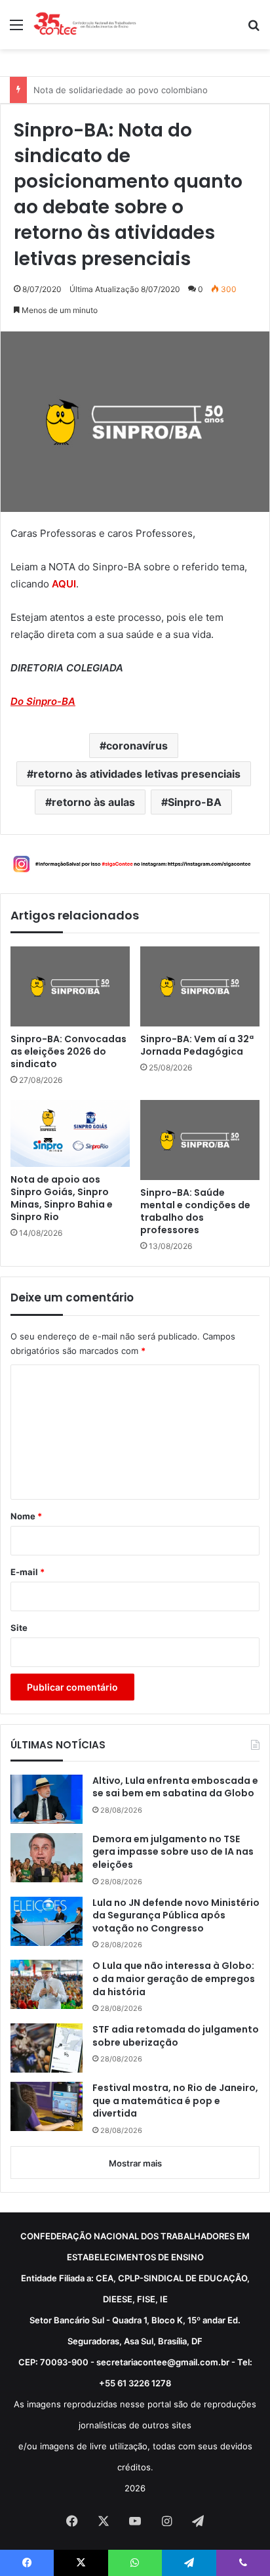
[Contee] (85, 25)
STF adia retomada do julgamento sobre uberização (176, 2036)
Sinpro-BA (195, 802)
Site (19, 1628)
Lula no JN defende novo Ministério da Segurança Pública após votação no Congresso (176, 1916)
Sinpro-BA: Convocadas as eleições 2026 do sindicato (68, 1052)
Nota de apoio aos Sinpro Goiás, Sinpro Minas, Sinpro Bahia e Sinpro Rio (62, 1198)
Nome (26, 1516)
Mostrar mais (135, 2163)
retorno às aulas (93, 802)
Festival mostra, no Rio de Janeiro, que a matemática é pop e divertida (175, 2101)
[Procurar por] (254, 29)
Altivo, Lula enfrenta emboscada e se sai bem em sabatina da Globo (175, 1787)
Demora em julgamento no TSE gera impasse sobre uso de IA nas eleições (173, 1852)
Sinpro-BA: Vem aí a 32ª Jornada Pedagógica (197, 1045)
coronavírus (137, 746)
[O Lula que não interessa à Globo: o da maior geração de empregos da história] (47, 1984)
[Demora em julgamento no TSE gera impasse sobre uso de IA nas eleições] (47, 1858)
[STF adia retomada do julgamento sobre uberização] (47, 2048)
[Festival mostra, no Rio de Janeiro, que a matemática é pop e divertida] (47, 2106)
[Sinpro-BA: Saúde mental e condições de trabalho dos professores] (200, 1140)
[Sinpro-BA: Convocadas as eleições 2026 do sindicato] (70, 986)
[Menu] (16, 29)
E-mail (28, 1572)
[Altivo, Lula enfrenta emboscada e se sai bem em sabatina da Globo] (47, 1799)
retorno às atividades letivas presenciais (137, 774)
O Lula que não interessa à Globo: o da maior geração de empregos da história (174, 1979)
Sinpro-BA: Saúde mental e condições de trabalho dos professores (195, 1212)
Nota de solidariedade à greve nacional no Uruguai (137, 90)
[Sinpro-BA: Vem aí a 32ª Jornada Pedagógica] (200, 986)
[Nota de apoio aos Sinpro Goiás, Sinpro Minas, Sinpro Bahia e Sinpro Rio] (70, 1133)
